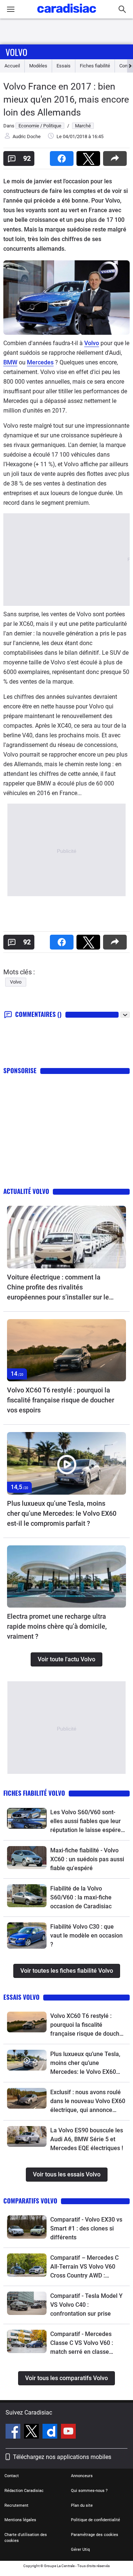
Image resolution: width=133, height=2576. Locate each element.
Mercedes (40, 362)
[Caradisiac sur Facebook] (14, 2432)
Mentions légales (20, 2520)
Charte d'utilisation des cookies (26, 2538)
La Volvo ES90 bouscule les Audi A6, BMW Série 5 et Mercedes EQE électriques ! (87, 2139)
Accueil (12, 66)
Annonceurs (82, 2476)
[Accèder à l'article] (66, 1237)
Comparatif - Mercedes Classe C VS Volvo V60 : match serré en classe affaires (82, 2343)
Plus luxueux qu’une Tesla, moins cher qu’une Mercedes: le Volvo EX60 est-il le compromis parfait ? (62, 1513)
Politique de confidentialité (96, 2520)
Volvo (16, 52)
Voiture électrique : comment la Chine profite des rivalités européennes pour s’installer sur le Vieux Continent (58, 1288)
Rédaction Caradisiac (24, 2491)
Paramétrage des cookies (95, 2535)
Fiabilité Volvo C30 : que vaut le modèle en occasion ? (86, 1936)
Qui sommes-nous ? (89, 2491)
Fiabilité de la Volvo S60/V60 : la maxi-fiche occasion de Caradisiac (81, 1897)
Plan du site (82, 2505)
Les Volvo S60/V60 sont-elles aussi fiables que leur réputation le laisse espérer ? (87, 1822)
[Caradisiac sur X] (32, 2432)
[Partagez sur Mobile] (116, 156)
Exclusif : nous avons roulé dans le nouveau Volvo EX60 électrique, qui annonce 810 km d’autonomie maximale (88, 2102)
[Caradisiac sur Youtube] (68, 2432)
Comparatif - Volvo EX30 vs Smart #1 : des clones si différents (86, 2228)
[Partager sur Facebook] (63, 156)
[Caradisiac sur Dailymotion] (51, 2432)
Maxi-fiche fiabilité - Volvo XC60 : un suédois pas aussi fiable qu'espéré (87, 1859)
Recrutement (16, 2505)
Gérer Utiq (80, 2550)
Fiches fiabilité (95, 66)
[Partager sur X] (90, 156)
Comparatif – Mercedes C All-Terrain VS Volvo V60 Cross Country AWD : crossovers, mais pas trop (84, 2267)
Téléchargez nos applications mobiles (62, 2457)
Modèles (38, 66)
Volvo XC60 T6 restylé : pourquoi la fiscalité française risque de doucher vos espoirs (61, 1400)
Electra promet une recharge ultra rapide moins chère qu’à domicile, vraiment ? (57, 1626)
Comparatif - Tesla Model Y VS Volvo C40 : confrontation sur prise (86, 2305)
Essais (64, 66)
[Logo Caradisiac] (67, 15)
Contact (12, 2476)
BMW (10, 362)
